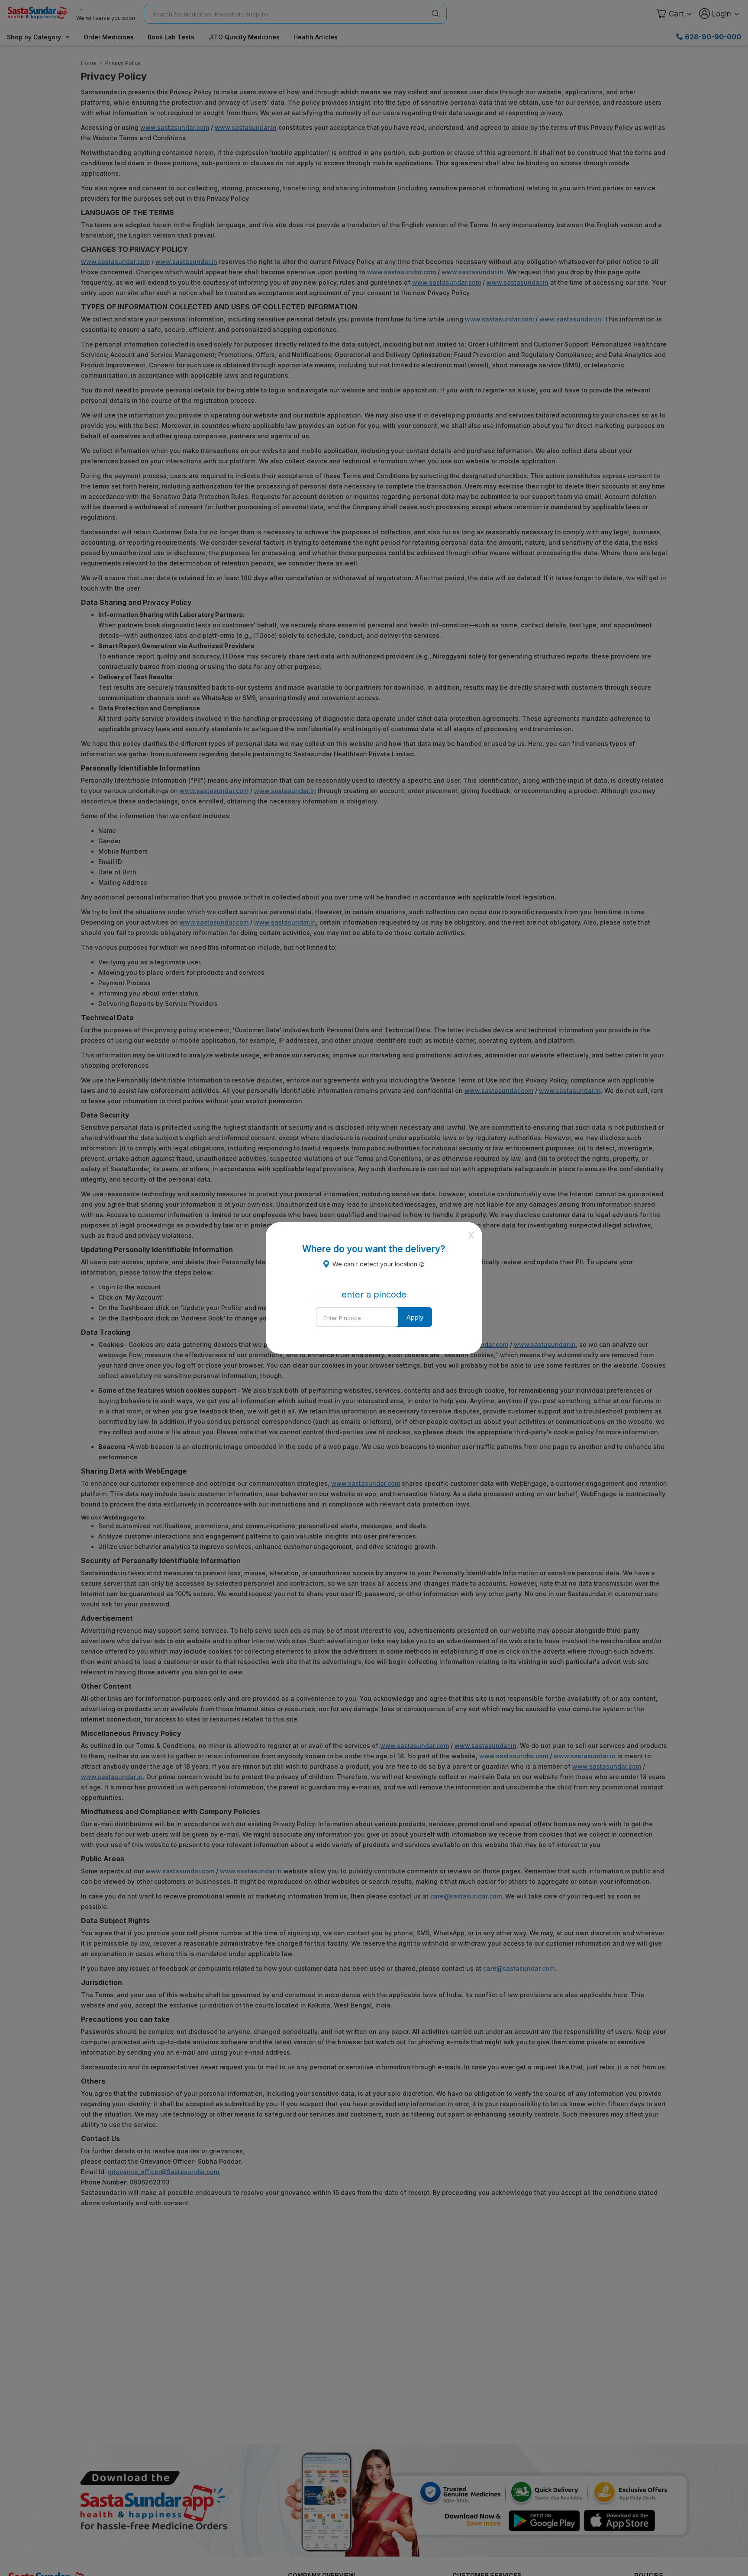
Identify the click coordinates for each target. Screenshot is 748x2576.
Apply (415, 1317)
